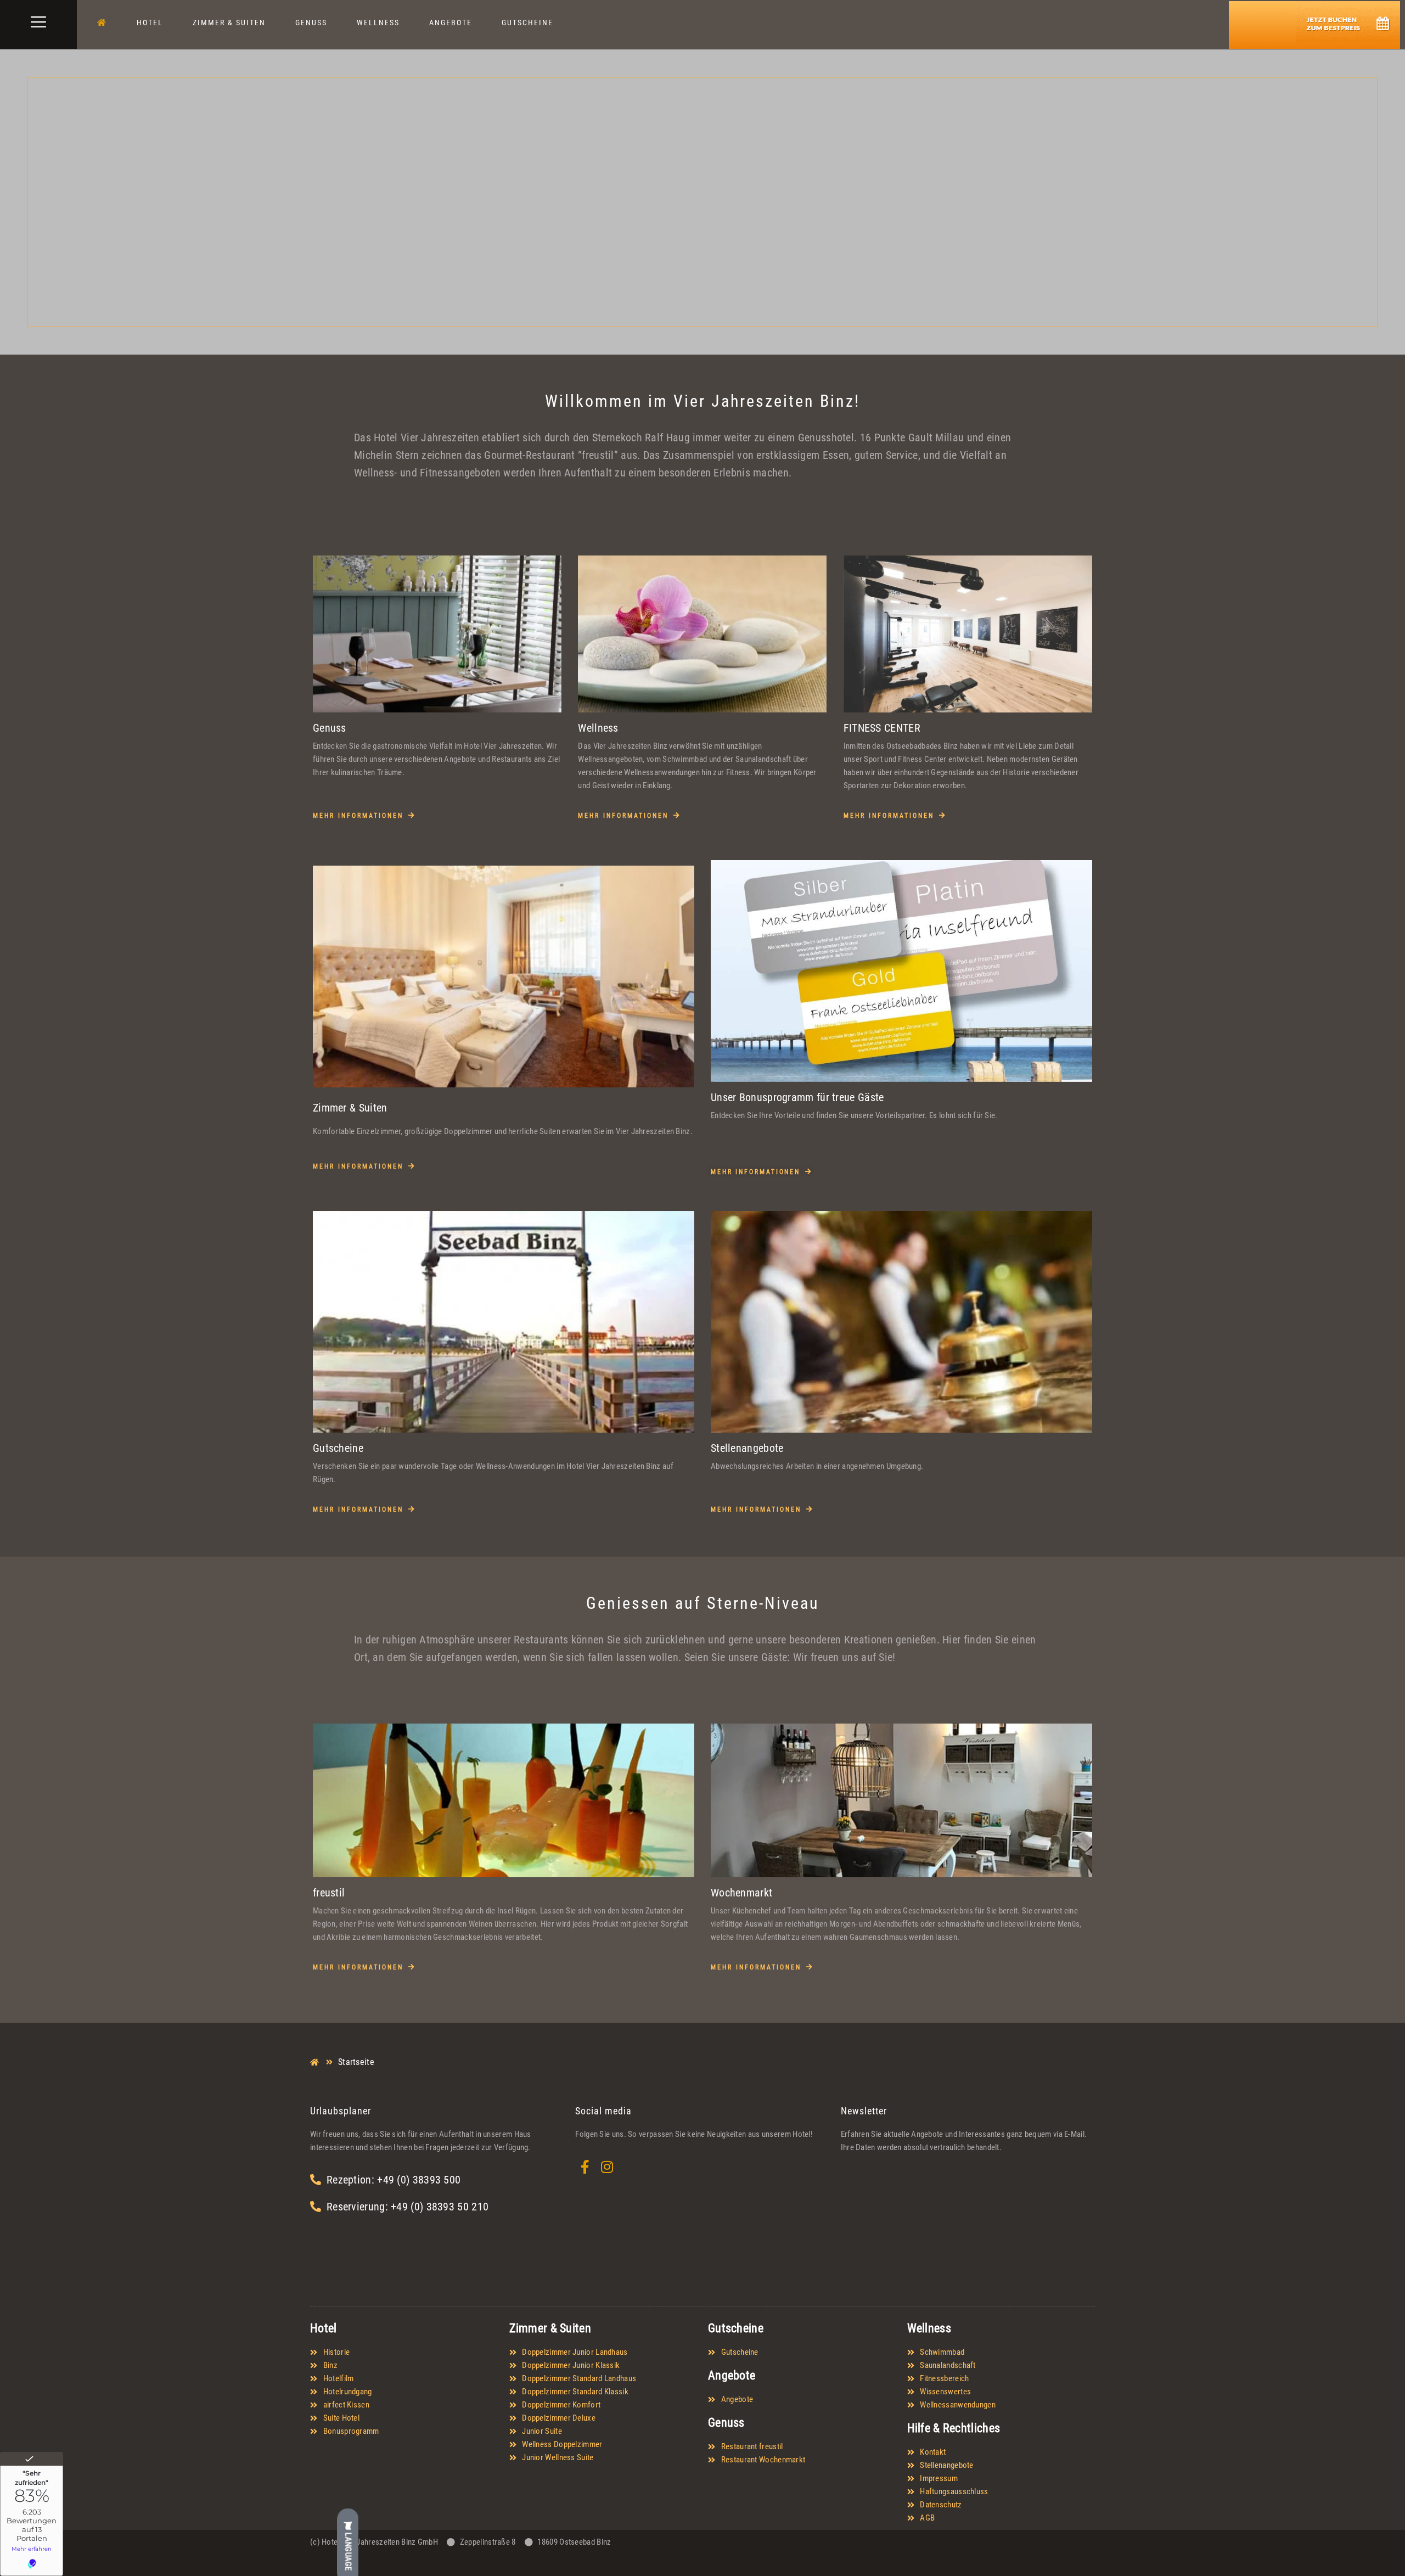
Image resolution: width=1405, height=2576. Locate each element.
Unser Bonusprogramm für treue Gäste (797, 1097)
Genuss (311, 23)
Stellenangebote (747, 1448)
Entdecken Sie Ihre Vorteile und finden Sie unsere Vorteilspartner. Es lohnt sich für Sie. (854, 1115)
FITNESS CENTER (882, 728)
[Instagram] (607, 2167)
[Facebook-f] (585, 2167)
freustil (329, 1893)
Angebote (451, 23)
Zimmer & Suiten (229, 23)
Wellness (378, 23)
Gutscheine (527, 23)
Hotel (150, 23)
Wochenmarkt (741, 1893)
